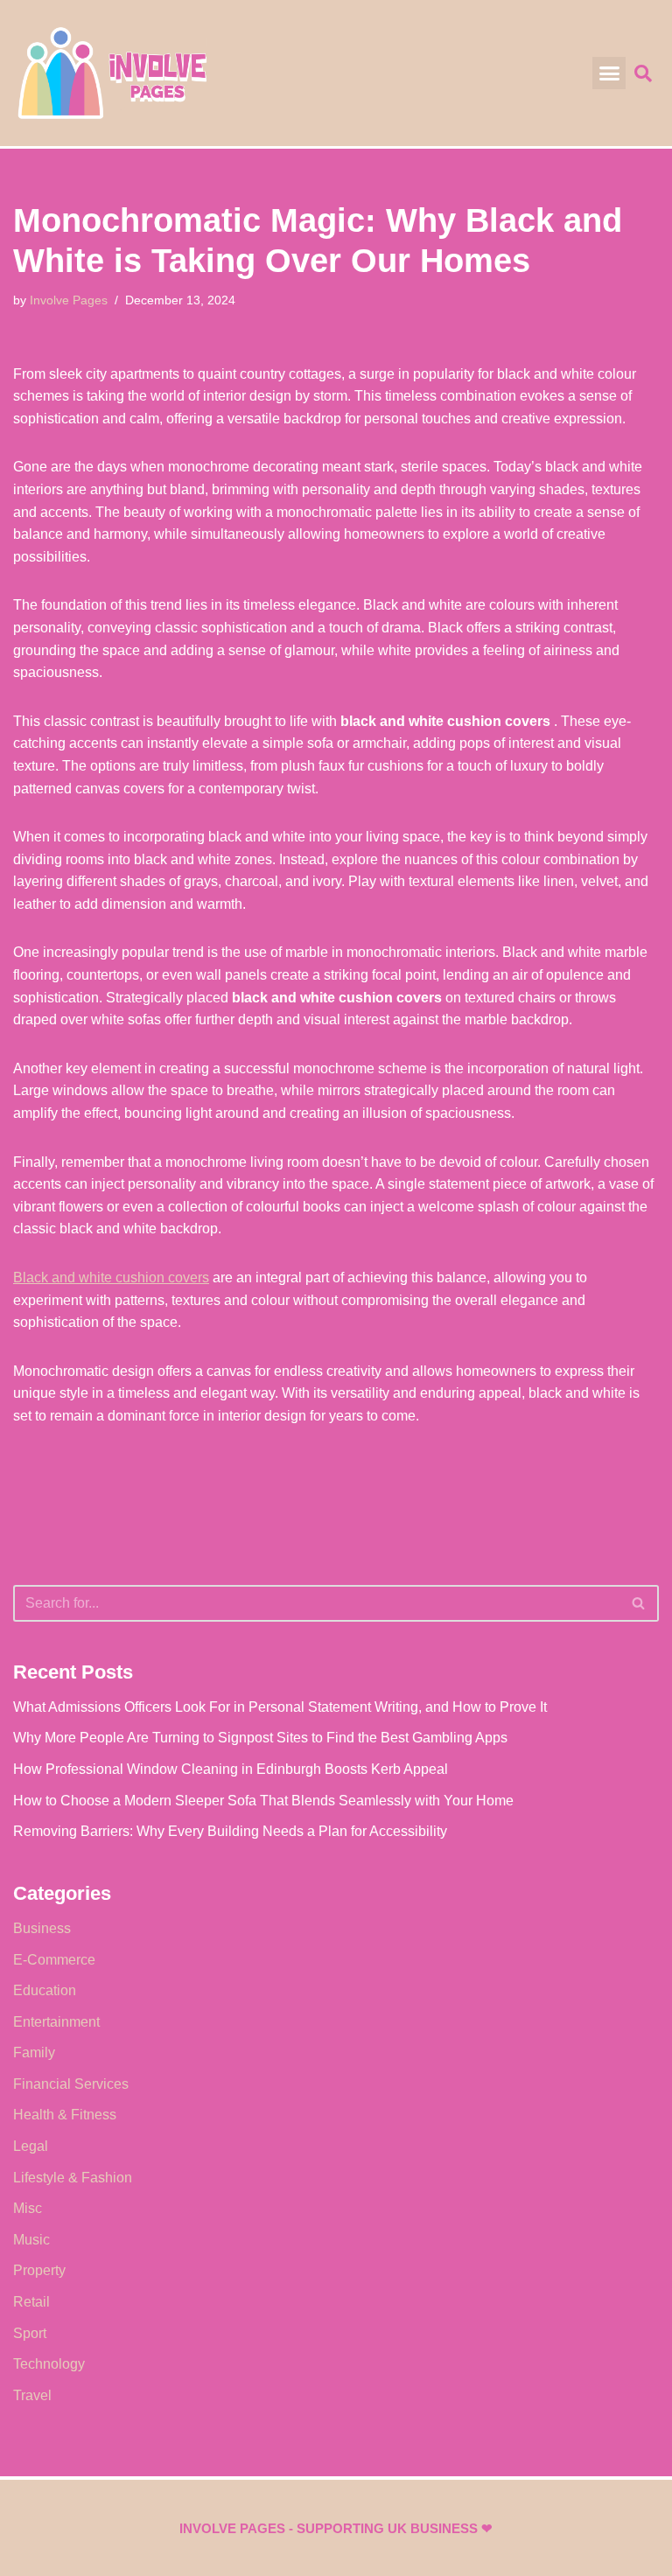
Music (31, 2240)
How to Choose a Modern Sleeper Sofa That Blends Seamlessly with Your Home (263, 1801)
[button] (609, 73)
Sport (30, 2333)
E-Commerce (54, 1960)
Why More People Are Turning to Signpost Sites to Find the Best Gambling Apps (260, 1738)
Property (39, 2270)
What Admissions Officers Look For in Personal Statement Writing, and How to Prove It (280, 1707)
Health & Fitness (65, 2115)
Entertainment (56, 2022)
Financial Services (71, 2084)
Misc (28, 2208)
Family (34, 2052)
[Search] (639, 1603)
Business (42, 1928)
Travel (32, 2395)
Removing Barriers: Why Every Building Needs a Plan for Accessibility (230, 1831)
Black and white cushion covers (111, 1278)
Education (45, 1990)
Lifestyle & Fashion (73, 2178)
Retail (31, 2302)
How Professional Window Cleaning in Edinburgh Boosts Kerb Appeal (231, 1769)
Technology (49, 2364)
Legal (31, 2146)
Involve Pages (69, 300)
